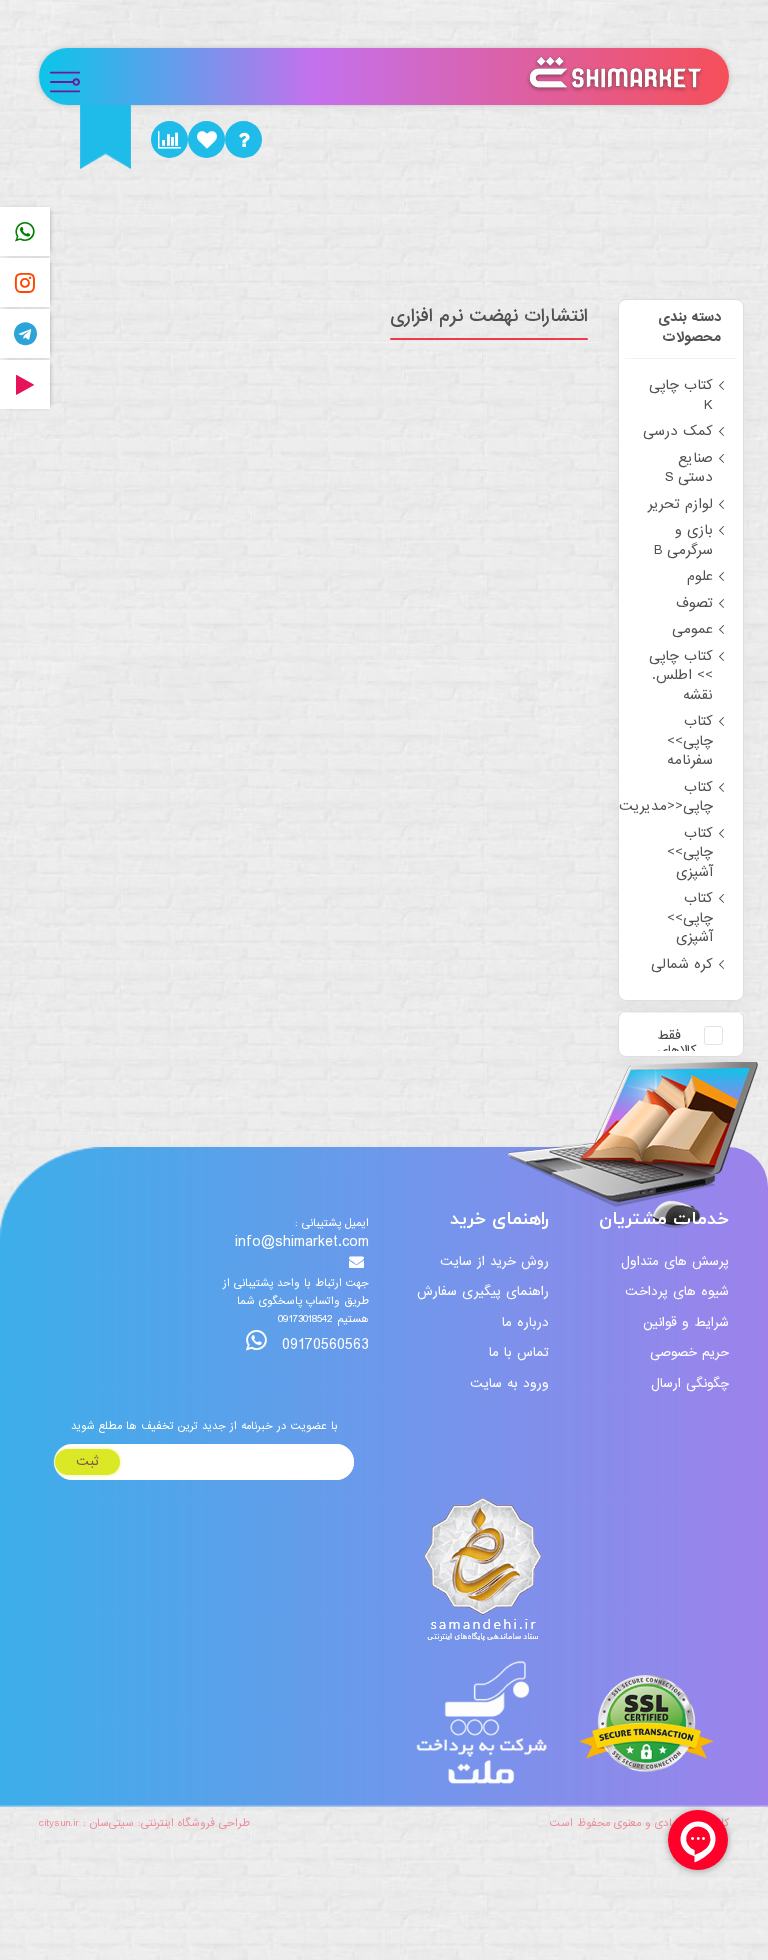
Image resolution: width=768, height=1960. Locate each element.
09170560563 (323, 1344)
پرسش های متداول (675, 1261)
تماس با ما (519, 1352)
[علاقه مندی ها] (206, 139)
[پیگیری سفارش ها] (169, 139)
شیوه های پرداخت (677, 1291)
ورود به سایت (509, 1383)
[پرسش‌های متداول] (243, 139)
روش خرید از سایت (494, 1261)
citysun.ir (59, 1823)
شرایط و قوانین (686, 1322)
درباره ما (525, 1322)
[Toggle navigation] (73, 76)
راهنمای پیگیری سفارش (483, 1291)
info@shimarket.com (302, 1243)
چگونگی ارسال (690, 1383)
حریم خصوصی (689, 1352)
